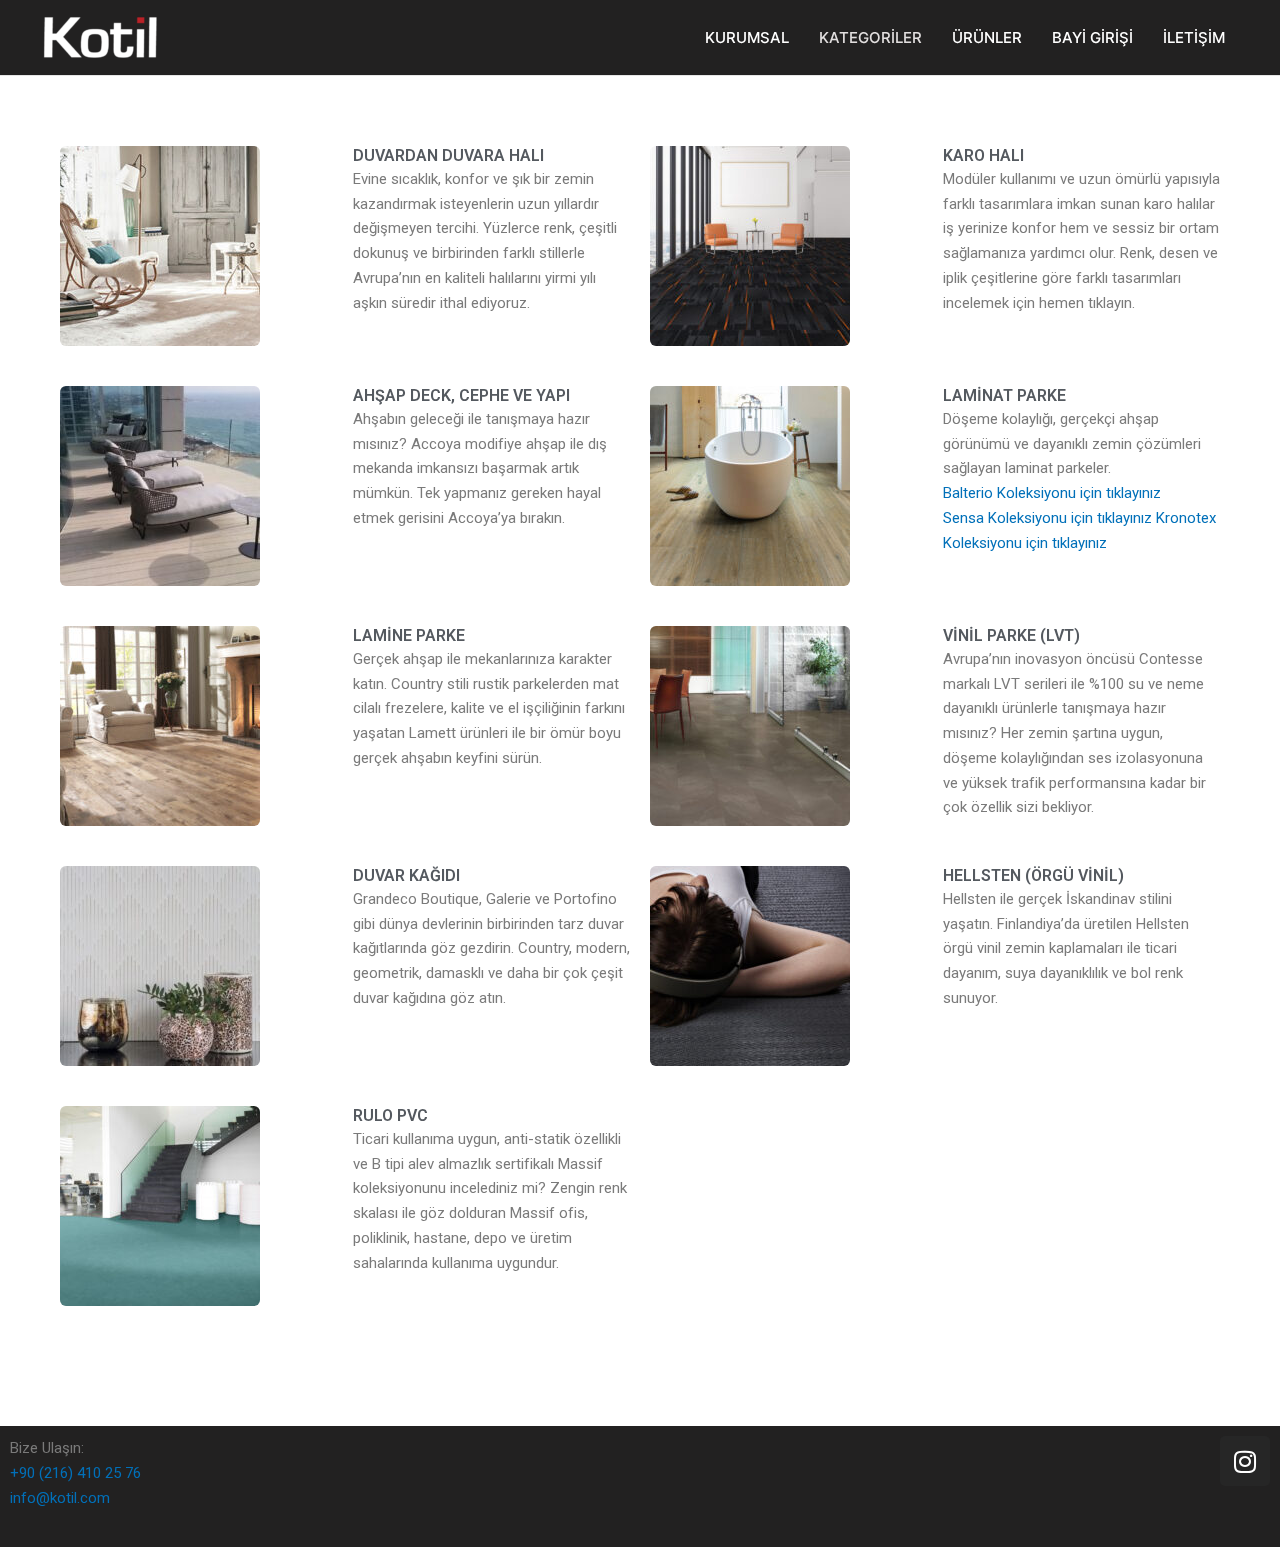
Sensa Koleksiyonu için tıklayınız (1047, 518)
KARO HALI (983, 155)
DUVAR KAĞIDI (406, 875)
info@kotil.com (60, 1498)
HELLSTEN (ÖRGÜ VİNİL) (1033, 875)
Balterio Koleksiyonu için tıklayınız (1052, 493)
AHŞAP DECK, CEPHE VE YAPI (461, 395)
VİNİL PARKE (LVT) (1011, 635)
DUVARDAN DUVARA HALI (448, 155)
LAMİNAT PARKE (1004, 395)
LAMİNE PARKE (409, 635)
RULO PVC (390, 1115)
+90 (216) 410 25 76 (75, 1473)
